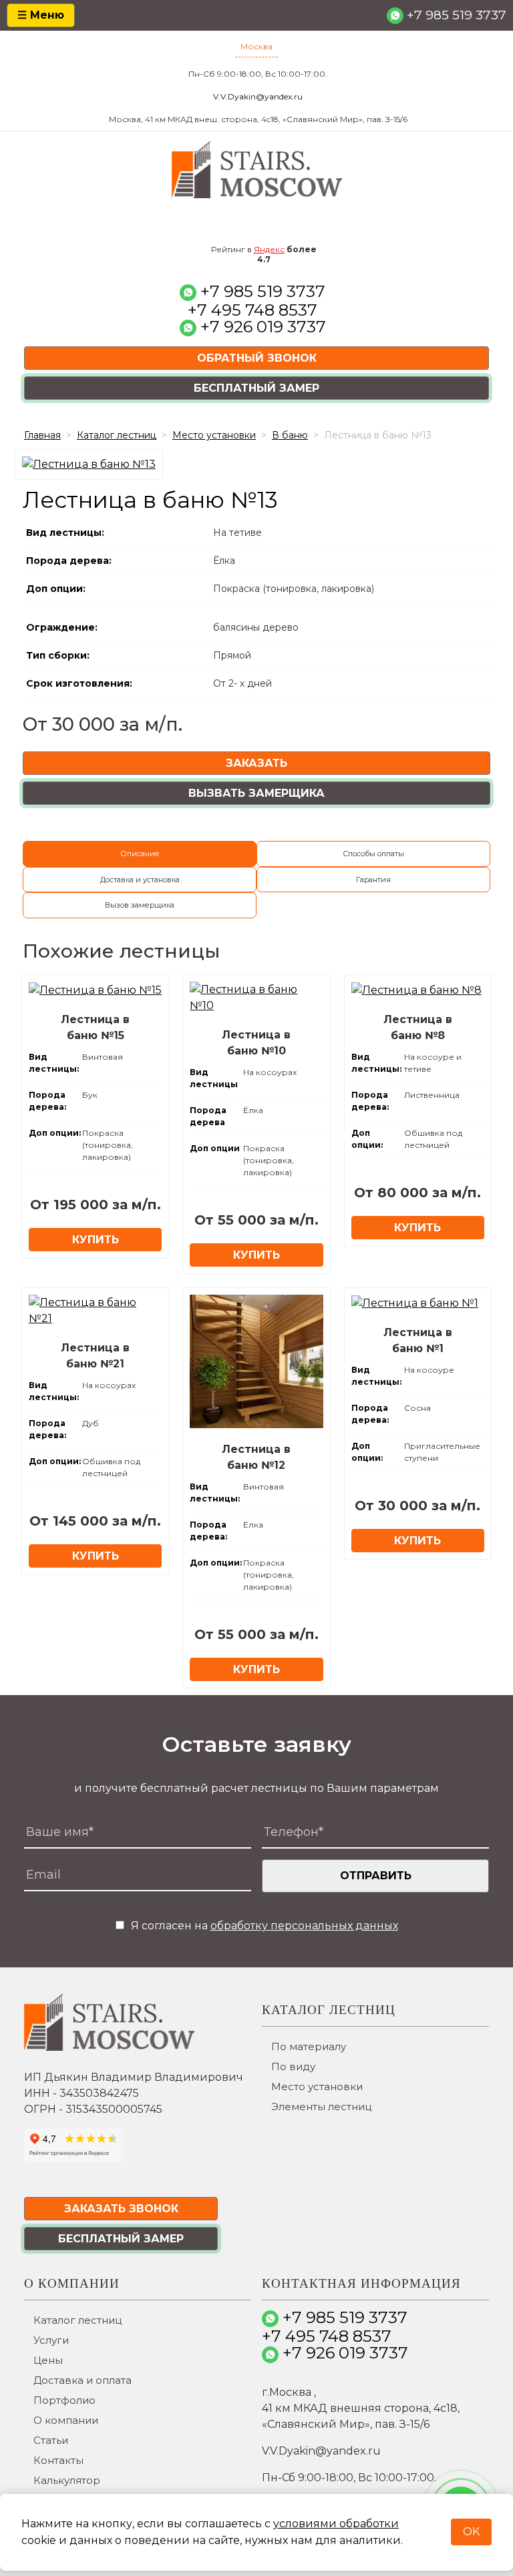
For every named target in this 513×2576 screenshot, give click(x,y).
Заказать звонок (121, 2209)
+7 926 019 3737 (263, 327)
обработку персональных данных (304, 1926)
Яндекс (269, 249)
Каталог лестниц (77, 2320)
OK (471, 2532)
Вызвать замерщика (256, 793)
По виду (293, 2066)
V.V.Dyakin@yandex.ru (258, 96)
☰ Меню (41, 15)
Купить (96, 1240)
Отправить (376, 1876)
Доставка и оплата (82, 2380)
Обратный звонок (257, 358)
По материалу (309, 2046)
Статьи (51, 2440)
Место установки (317, 2086)
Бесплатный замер (256, 388)
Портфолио (64, 2400)
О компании (66, 2420)
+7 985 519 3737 (457, 15)
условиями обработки (336, 2524)
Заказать (256, 763)
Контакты (58, 2460)
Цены (48, 2360)
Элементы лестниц (321, 2107)
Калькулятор (67, 2480)
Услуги (51, 2340)
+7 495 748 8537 (252, 310)
